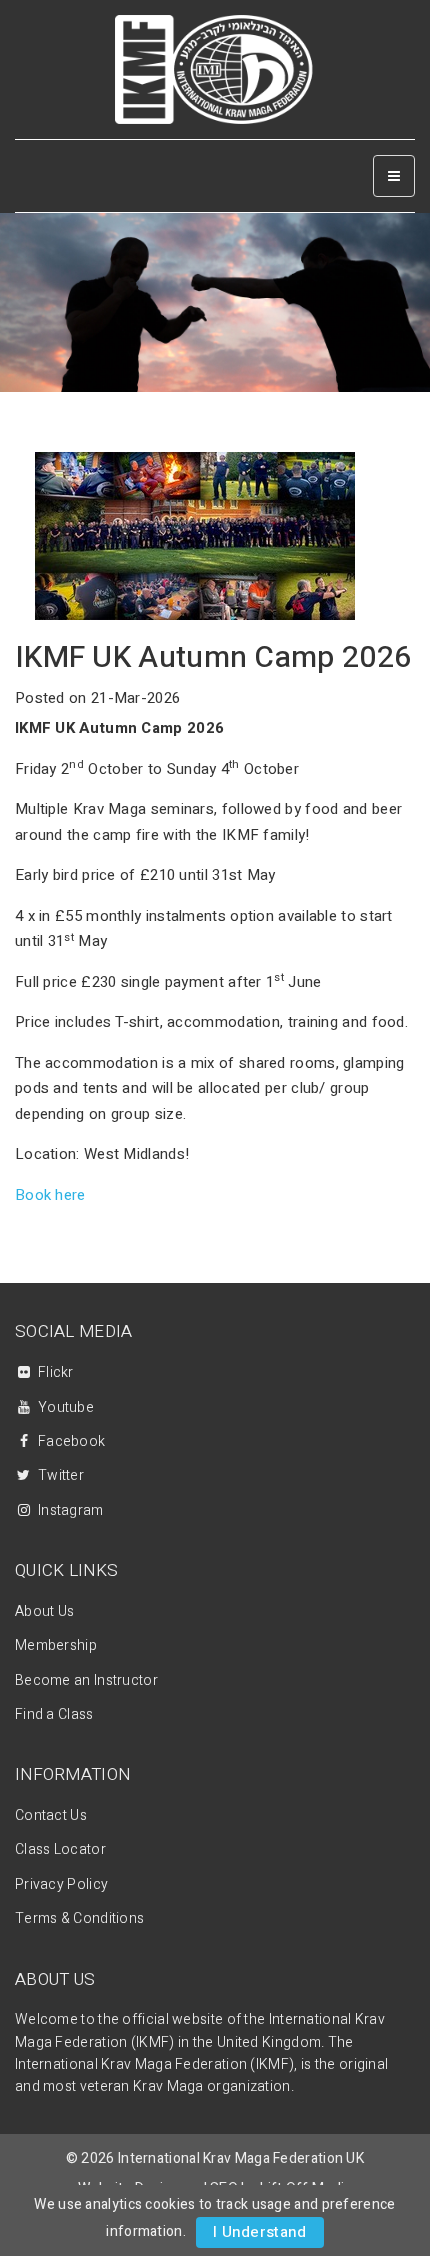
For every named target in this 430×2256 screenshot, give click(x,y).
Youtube (66, 1407)
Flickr (56, 1372)
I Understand (260, 2232)
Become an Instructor (86, 1680)
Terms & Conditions (79, 1918)
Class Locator (60, 1849)
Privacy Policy (61, 1884)
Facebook (71, 1441)
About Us (44, 1611)
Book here (50, 1195)
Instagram (71, 1510)
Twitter (61, 1475)
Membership (56, 1645)
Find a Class (54, 1714)
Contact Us (51, 1815)
